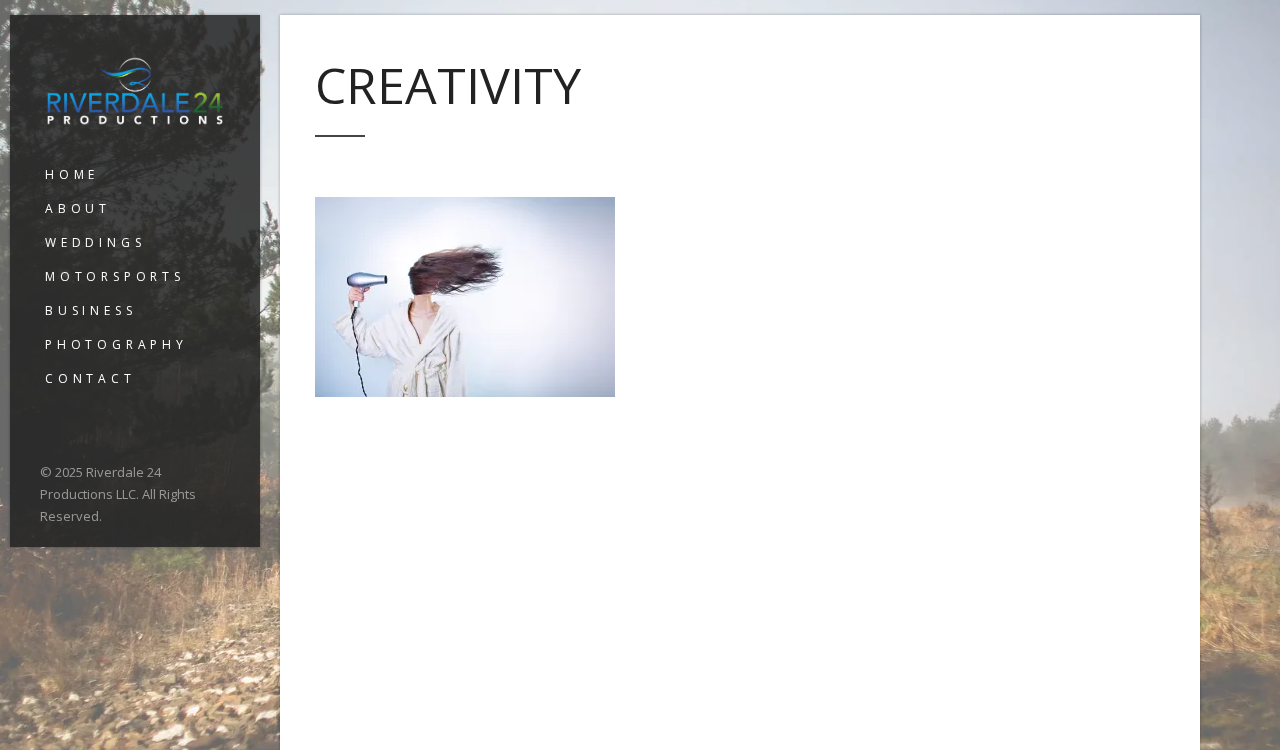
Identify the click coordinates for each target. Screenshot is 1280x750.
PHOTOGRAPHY (116, 344)
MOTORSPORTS (115, 276)
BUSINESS (90, 310)
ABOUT (78, 208)
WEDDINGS (95, 242)
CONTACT (90, 378)
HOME (72, 174)
